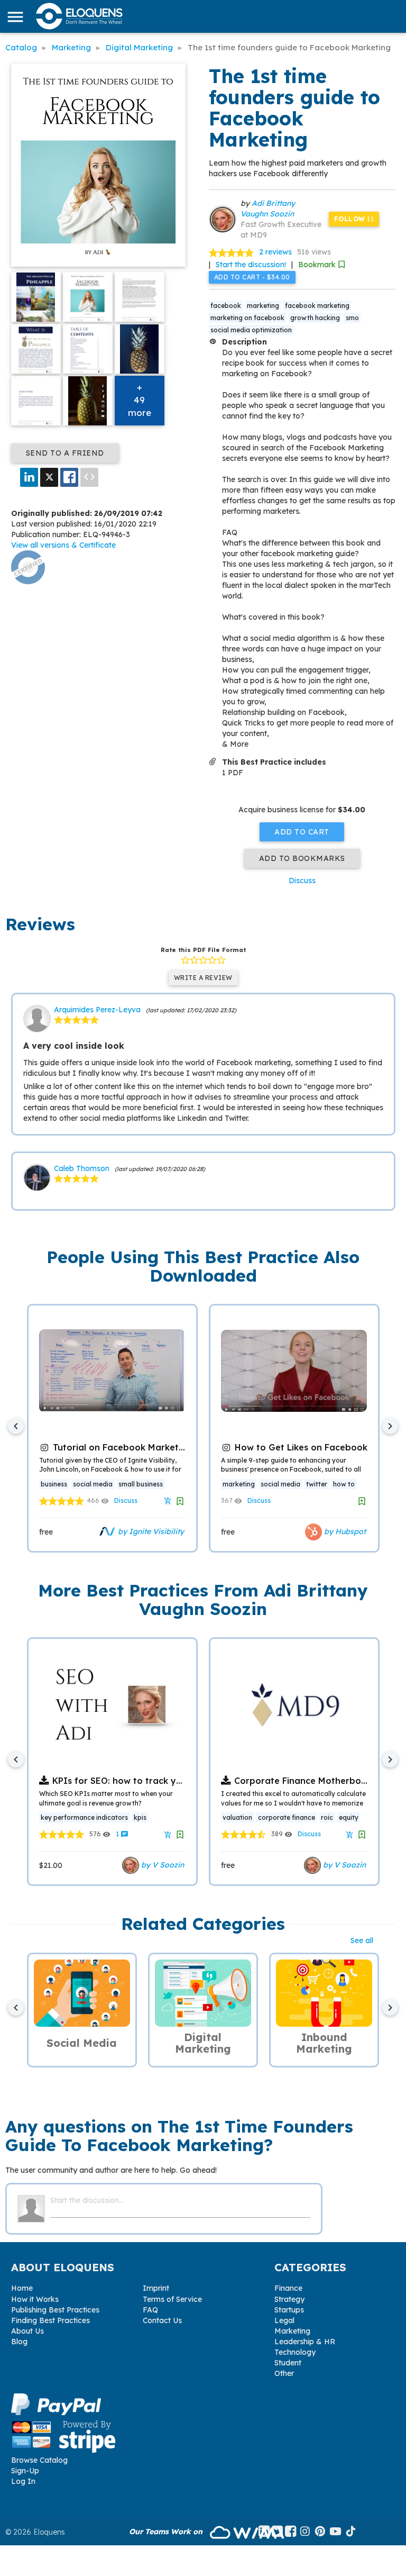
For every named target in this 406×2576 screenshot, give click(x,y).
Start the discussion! (251, 265)
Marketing (292, 2331)
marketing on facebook (247, 318)
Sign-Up (25, 2471)
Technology (295, 2352)
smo (352, 318)
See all (362, 1940)
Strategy (289, 2299)
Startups (289, 2310)
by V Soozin (162, 1865)
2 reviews (275, 252)
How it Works (35, 2299)
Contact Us (162, 2320)
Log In (23, 2481)
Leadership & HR (305, 2342)
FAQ (150, 2310)
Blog (19, 2342)
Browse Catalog (39, 2460)
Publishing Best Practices (55, 2310)
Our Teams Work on (167, 2532)
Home (22, 2288)
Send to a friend (65, 453)
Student (288, 2363)
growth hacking (315, 318)
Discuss (302, 881)
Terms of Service (172, 2299)
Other (284, 2373)
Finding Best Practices (50, 2320)
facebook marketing (317, 306)
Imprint (156, 2288)
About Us (27, 2331)
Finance (288, 2288)
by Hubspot (344, 1531)
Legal (284, 2320)
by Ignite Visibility (150, 1531)
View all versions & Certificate (63, 545)
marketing (263, 306)
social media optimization (251, 330)
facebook (226, 306)
